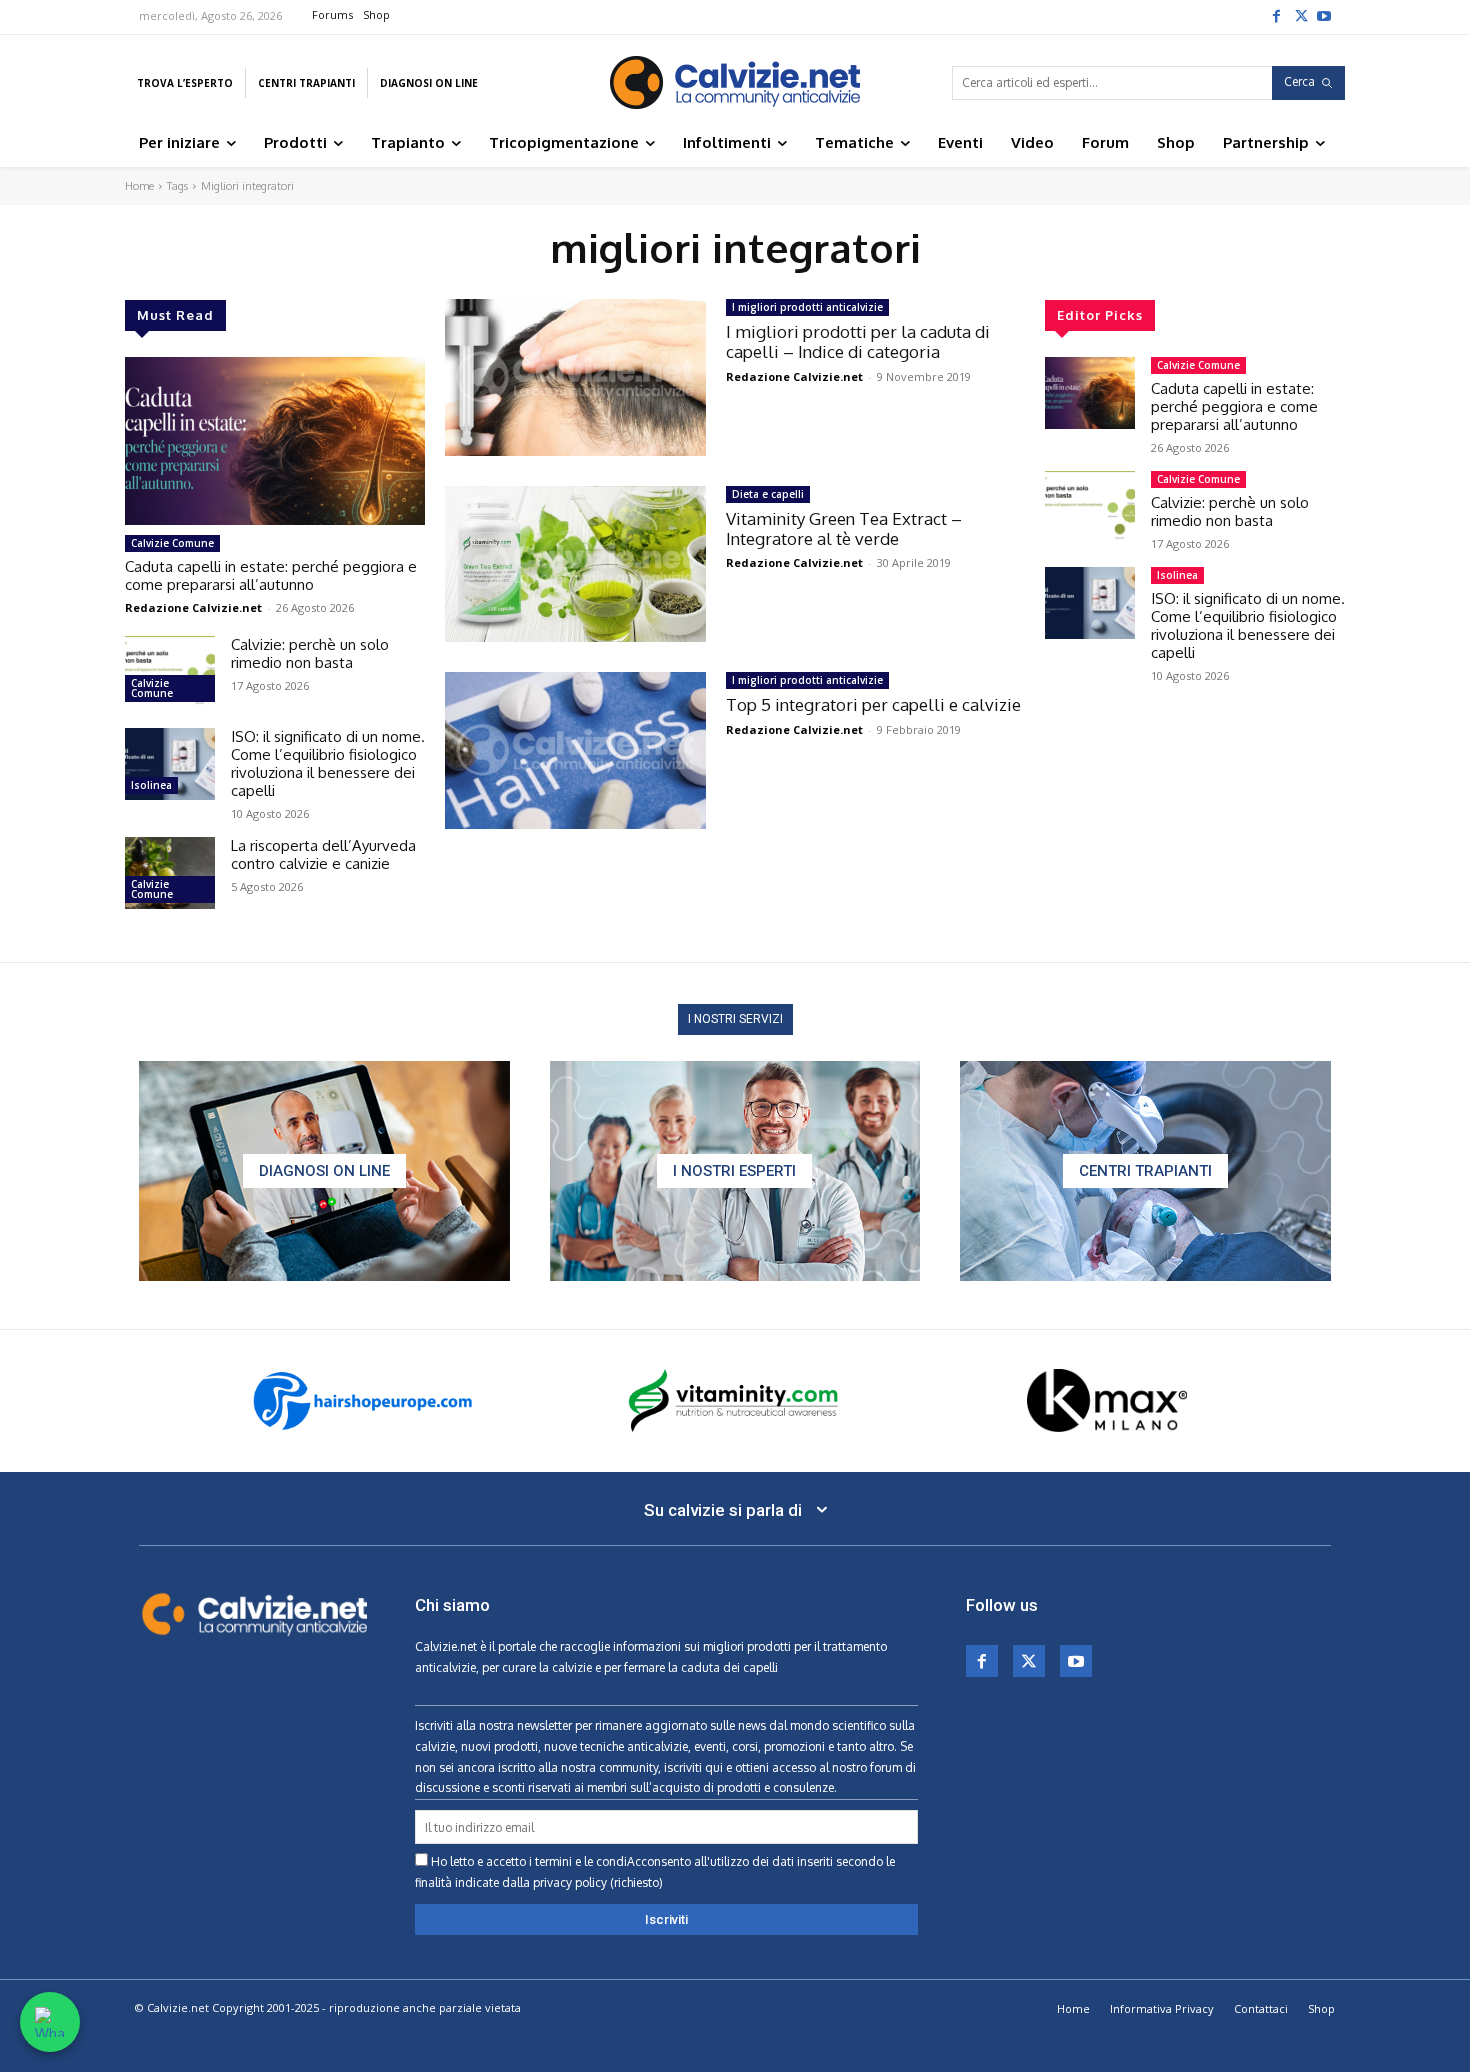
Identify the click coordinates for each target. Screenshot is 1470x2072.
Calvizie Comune (172, 543)
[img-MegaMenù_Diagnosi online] (324, 1171)
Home (139, 186)
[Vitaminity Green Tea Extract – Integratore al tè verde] (575, 564)
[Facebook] (1276, 15)
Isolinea (151, 785)
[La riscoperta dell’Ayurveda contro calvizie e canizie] (170, 873)
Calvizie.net (446, 1646)
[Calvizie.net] (734, 82)
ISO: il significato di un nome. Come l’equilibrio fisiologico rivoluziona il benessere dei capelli (328, 763)
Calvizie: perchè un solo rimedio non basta (310, 653)
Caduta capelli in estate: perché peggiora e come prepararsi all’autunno (271, 575)
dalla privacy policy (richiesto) (582, 1882)
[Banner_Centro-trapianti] (1145, 1171)
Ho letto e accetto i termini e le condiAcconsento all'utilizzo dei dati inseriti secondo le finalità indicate (655, 1872)
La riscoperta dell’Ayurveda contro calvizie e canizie (323, 854)
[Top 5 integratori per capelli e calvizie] (575, 750)
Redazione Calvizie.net (193, 607)
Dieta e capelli (768, 494)
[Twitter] (1300, 15)
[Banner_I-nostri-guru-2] (735, 1171)
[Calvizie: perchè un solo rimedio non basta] (170, 672)
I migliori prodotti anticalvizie (807, 307)
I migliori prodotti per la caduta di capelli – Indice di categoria (858, 341)
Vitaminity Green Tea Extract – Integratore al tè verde (844, 528)
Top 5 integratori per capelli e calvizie (873, 704)
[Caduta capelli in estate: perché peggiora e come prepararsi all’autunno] (275, 441)
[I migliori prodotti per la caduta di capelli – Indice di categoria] (575, 377)
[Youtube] (1324, 15)
